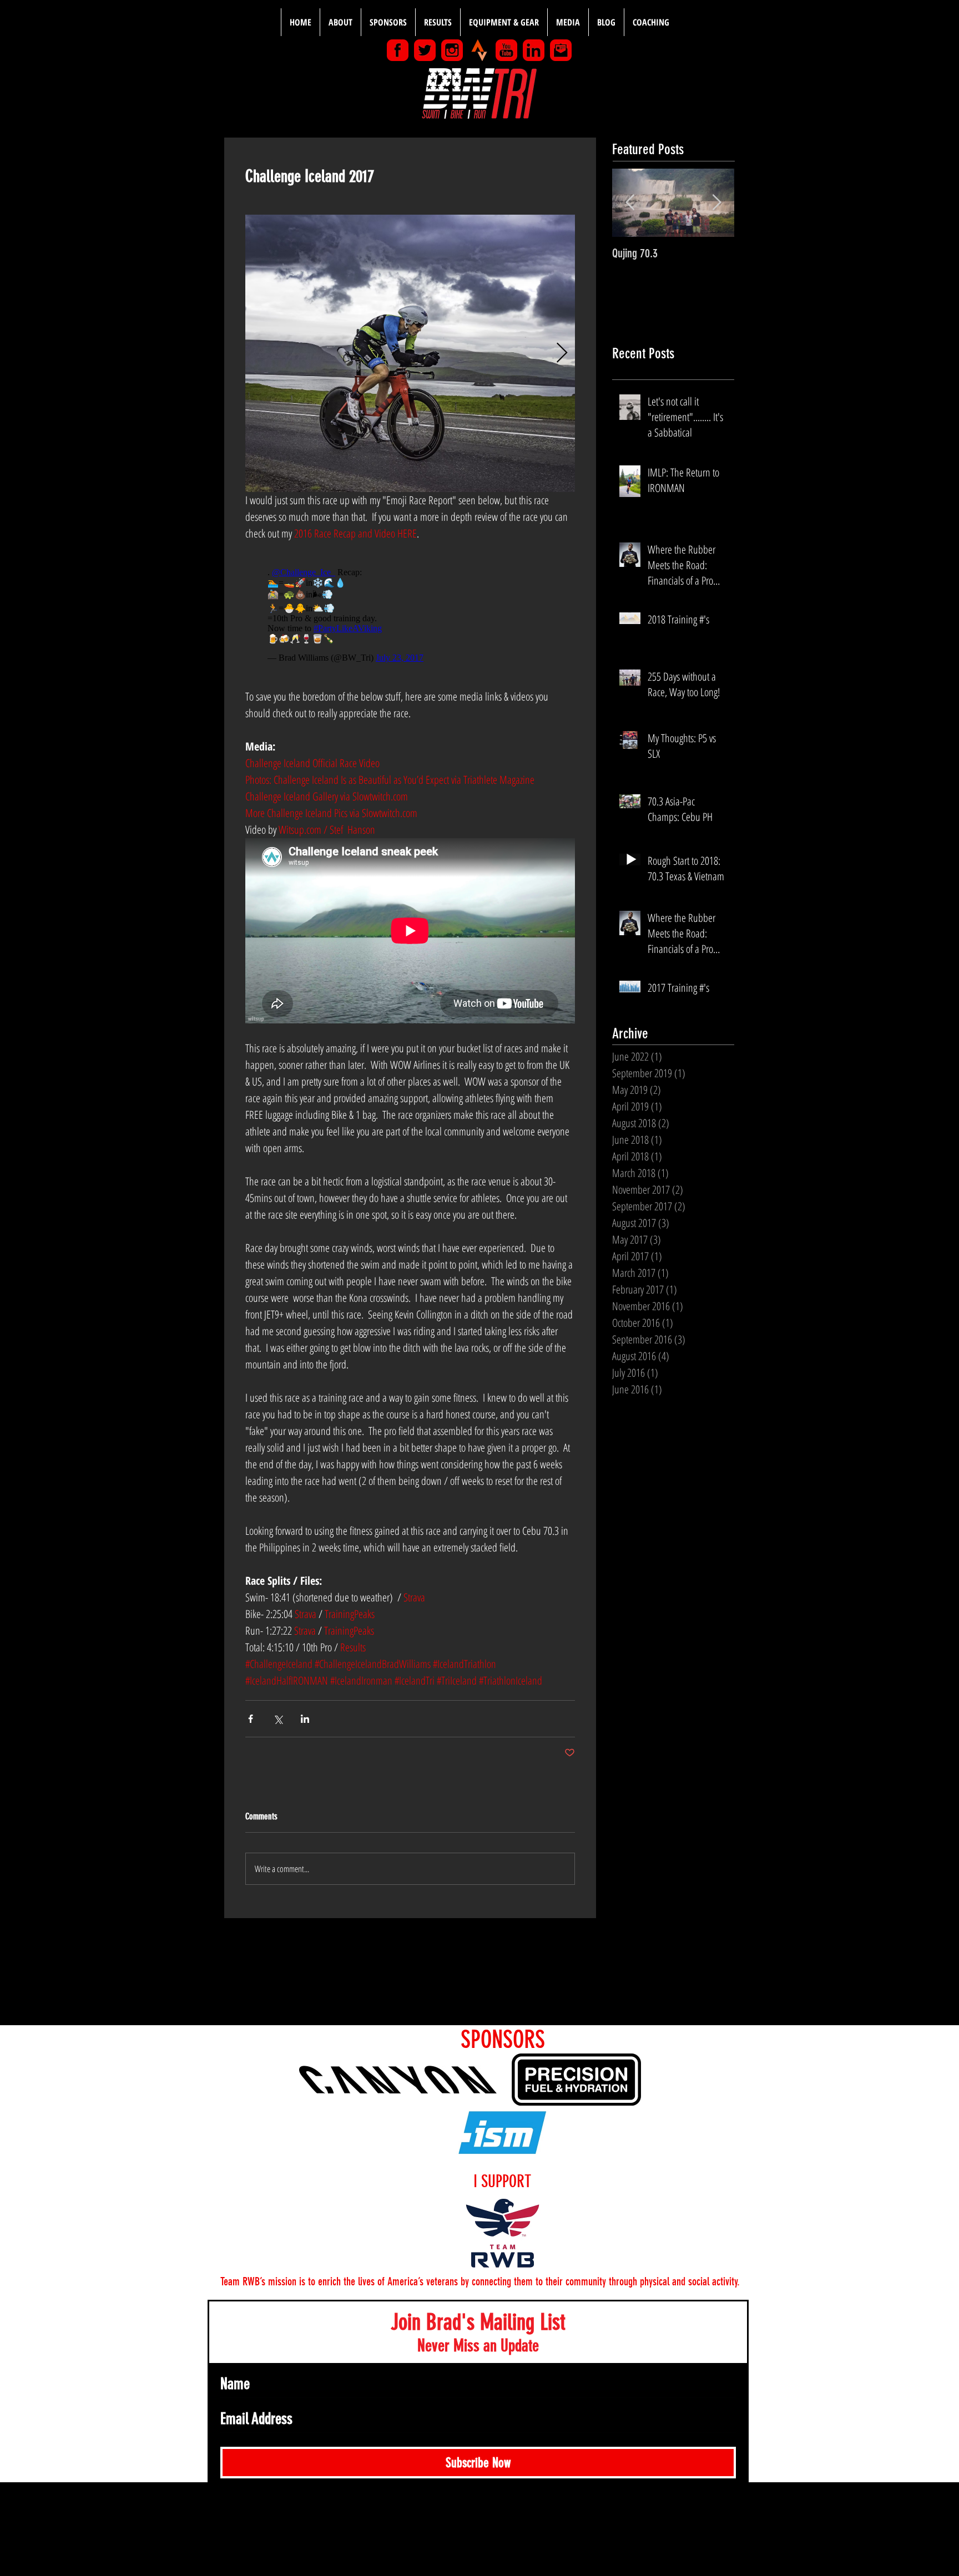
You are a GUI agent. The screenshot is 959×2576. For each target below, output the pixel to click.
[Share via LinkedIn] (305, 1719)
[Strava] (479, 50)
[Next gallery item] (562, 354)
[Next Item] (716, 203)
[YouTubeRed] (506, 50)
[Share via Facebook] (251, 1719)
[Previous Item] (630, 203)
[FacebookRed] (398, 50)
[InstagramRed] (452, 50)
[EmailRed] (561, 50)
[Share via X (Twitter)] (278, 1719)
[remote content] (410, 615)
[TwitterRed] (425, 50)
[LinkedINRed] (534, 50)
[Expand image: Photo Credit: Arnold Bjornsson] (410, 353)
